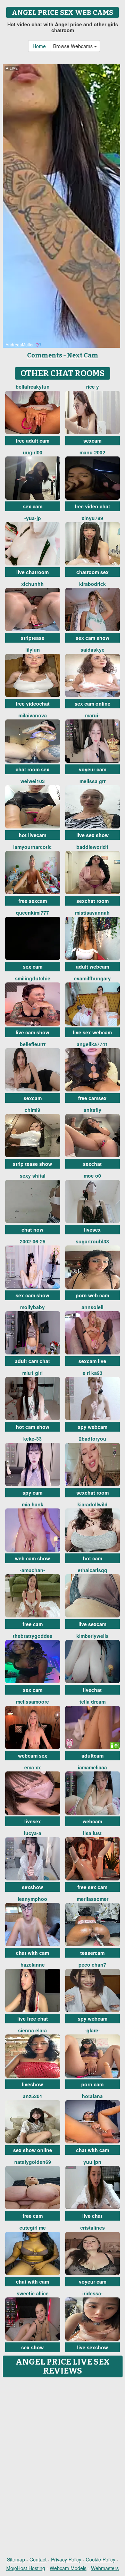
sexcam (92, 441)
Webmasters (105, 2568)
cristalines (93, 2228)
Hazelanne (33, 1965)
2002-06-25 (33, 1241)
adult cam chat (32, 1361)
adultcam (93, 1756)
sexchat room (93, 901)
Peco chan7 (92, 1965)
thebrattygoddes (33, 1636)
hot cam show (33, 1427)
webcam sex (33, 1756)
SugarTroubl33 (92, 1241)
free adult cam (32, 441)
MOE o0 (92, 1176)
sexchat (92, 1164)
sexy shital (33, 1176)
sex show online (33, 2150)
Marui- (93, 715)
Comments (45, 355)
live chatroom (32, 572)
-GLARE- (92, 2030)
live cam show (32, 1032)
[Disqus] (62, 2467)
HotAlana (92, 2096)
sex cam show (93, 638)
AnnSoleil (93, 1307)
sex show (32, 2347)
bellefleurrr (33, 1044)
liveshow (32, 2084)
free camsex (92, 1098)
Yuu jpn (92, 2162)
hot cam (93, 1558)
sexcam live (92, 1361)
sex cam (33, 506)
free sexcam (33, 901)
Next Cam (83, 355)
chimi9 (32, 1110)
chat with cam (32, 1953)
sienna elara (32, 2030)
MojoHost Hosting (26, 2568)
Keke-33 (32, 1439)
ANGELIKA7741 (92, 1044)
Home (39, 46)
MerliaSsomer (93, 1899)
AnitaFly (93, 1110)
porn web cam (92, 1295)
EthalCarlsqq (93, 1570)
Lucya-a (33, 1833)
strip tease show (32, 1164)
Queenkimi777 (32, 913)
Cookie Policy (101, 2559)
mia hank (33, 1504)
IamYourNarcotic (32, 847)
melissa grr (93, 781)
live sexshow (93, 2347)
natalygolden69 (33, 2162)
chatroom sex (93, 572)
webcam (92, 1821)
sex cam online (93, 704)
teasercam (92, 1953)
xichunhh (32, 584)
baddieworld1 (93, 847)
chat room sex (32, 769)
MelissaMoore (32, 1702)
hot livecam (32, 835)
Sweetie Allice (33, 2293)
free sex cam (92, 1887)
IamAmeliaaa (92, 1767)
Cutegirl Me (33, 2228)
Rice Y (93, 387)
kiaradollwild (93, 1504)
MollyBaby (32, 1307)
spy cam (32, 1493)
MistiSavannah (92, 913)
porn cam (92, 2084)
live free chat (33, 2019)
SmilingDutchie (33, 978)
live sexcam (92, 1624)
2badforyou (93, 1439)
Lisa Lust (92, 1833)
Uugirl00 (33, 452)
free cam (33, 1624)
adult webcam (93, 967)
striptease (33, 638)
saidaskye (93, 650)
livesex (92, 1230)
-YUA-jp (33, 518)
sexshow (32, 1887)
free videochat (33, 704)
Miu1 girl (32, 1373)
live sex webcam (92, 1032)
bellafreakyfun (33, 387)
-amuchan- (32, 1570)
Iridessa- (93, 2293)
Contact (38, 2559)
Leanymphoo (32, 1899)
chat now (32, 1230)
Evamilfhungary (92, 978)
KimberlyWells (93, 1636)
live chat (92, 2216)
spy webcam (93, 1427)
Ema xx (33, 1767)
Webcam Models (68, 2568)
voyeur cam (93, 769)
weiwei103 (33, 781)
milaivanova (33, 715)
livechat (92, 1690)
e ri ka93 (93, 1373)
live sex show (93, 835)
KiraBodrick (93, 584)
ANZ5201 (33, 2096)
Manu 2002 (92, 452)
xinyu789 (92, 518)
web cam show (32, 1558)
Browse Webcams (74, 46)
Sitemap (16, 2559)
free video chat (92, 506)
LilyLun (33, 650)
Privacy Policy (66, 2559)
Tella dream (93, 1702)
